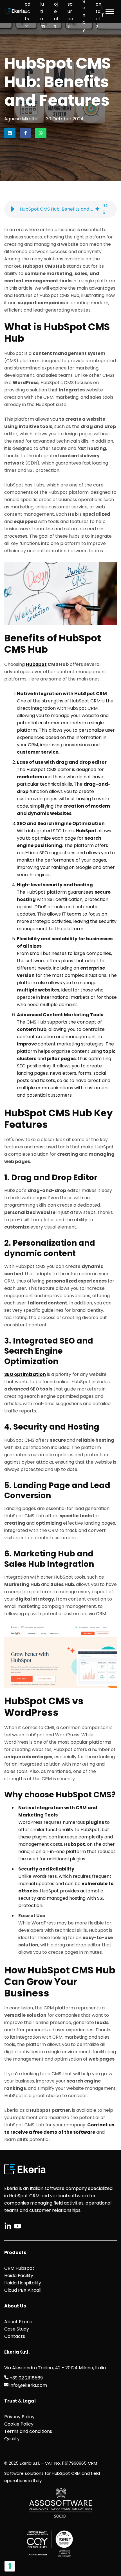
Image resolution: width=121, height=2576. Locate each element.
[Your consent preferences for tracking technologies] (10, 2566)
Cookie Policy (19, 2424)
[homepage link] (15, 11)
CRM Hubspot (19, 2268)
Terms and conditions (28, 2431)
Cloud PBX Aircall (23, 2290)
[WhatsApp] (41, 133)
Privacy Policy (19, 2417)
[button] (13, 209)
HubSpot (36, 664)
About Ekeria (18, 2322)
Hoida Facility (19, 2276)
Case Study (17, 2329)
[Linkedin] (10, 133)
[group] (60, 209)
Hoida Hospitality (23, 2283)
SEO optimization (25, 1374)
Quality (12, 2439)
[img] (97, 209)
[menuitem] (28, 11)
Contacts (15, 2336)
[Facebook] (25, 133)
